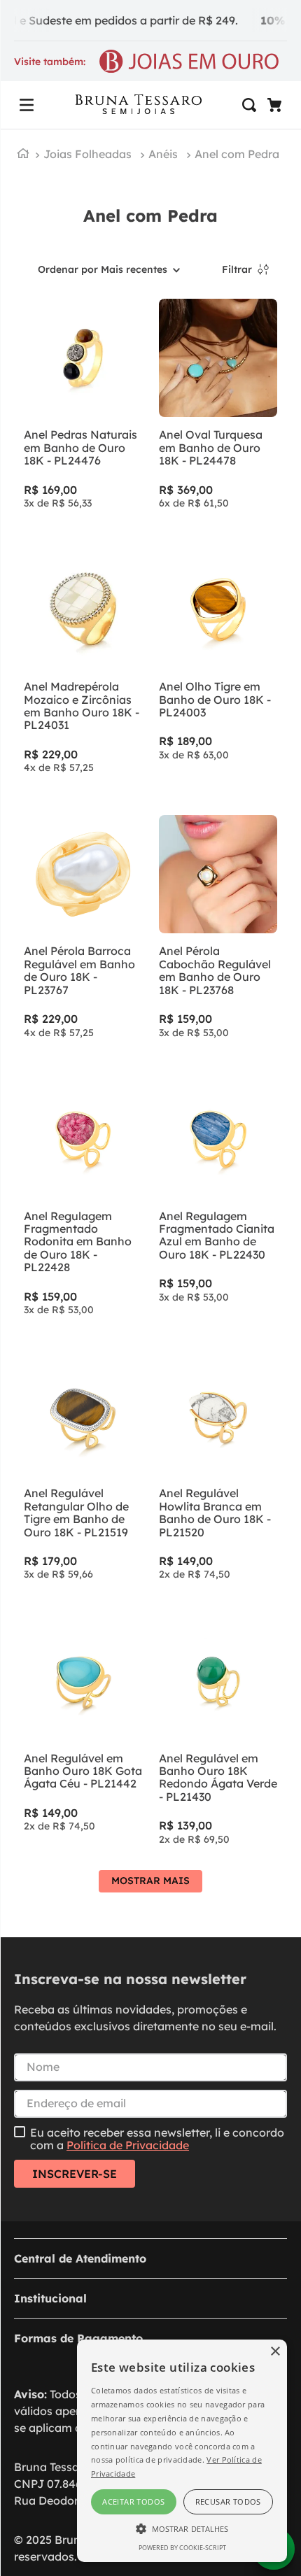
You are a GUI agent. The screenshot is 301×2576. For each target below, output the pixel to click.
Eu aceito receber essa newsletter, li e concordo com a (157, 2139)
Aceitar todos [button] (133, 2501)
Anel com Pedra (237, 154)
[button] (27, 105)
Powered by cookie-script (182, 2548)
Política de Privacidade (128, 2145)
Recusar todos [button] (228, 2501)
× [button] (275, 2352)
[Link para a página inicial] (23, 155)
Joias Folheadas (87, 154)
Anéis (163, 154)
